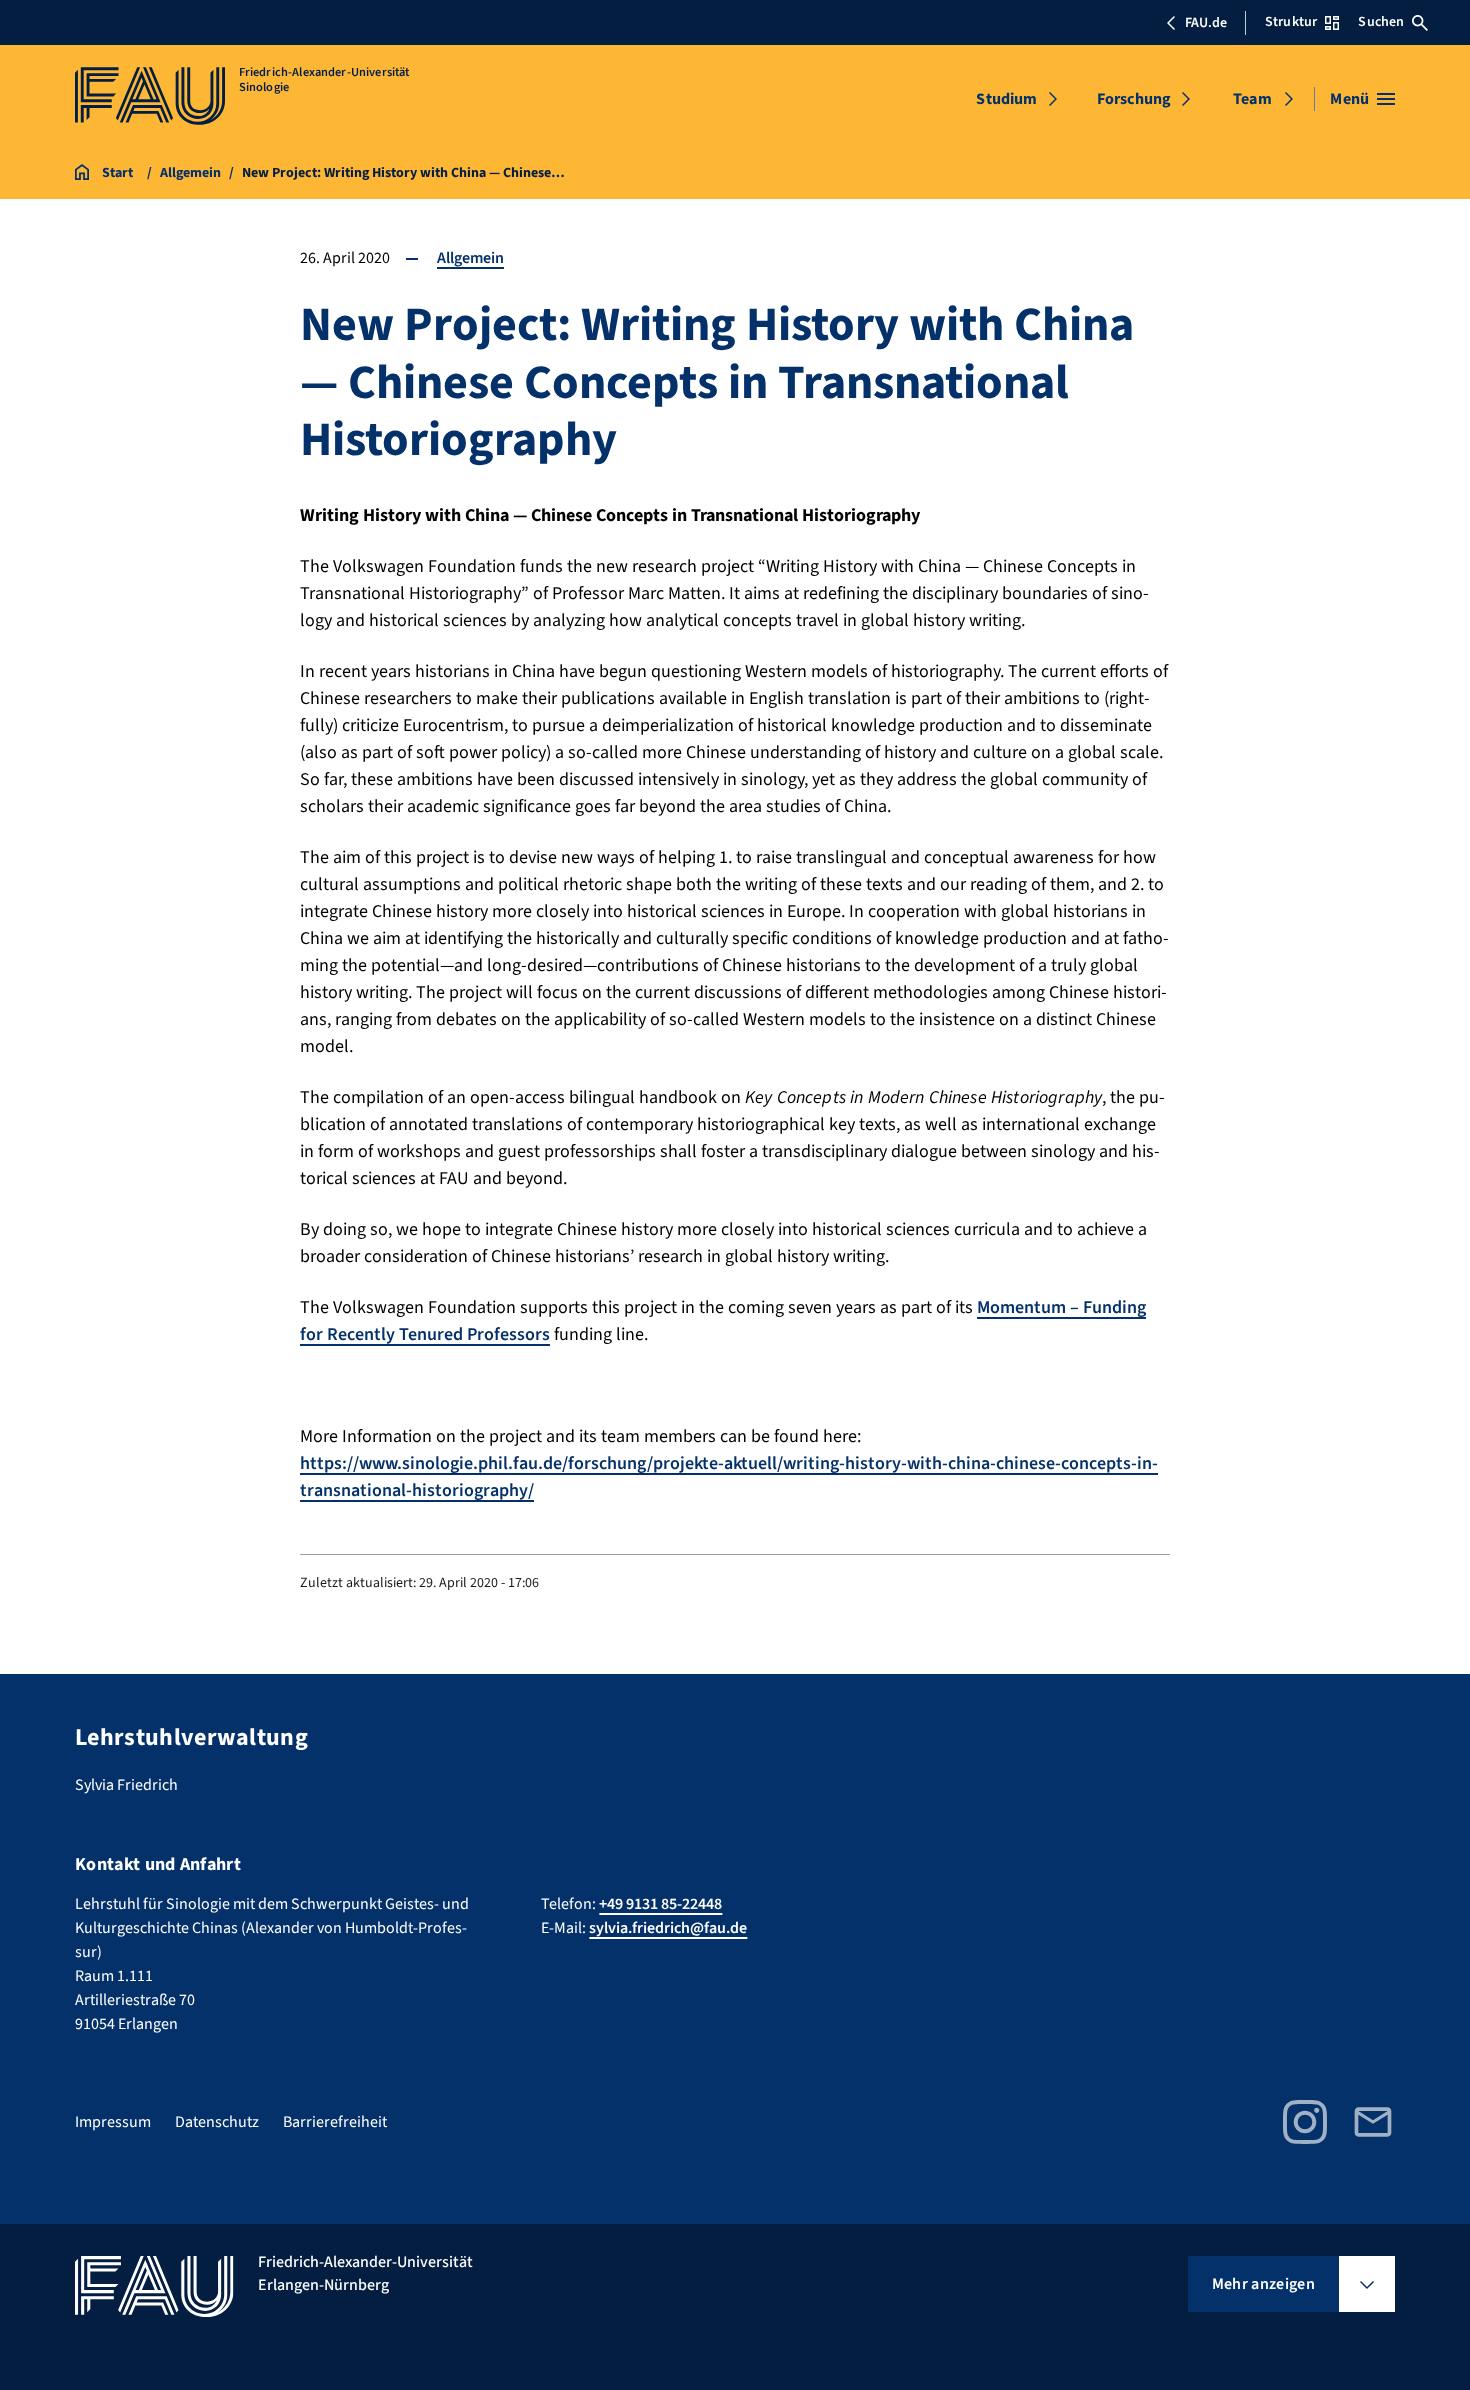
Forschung (1134, 99)
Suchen (1381, 22)
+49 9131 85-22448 (660, 1904)
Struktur (1291, 22)
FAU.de (1206, 23)
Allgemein (470, 258)
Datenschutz (217, 2122)
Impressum (113, 2122)
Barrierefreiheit (335, 2122)
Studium (1006, 99)
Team (1252, 99)
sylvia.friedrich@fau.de (668, 1928)
